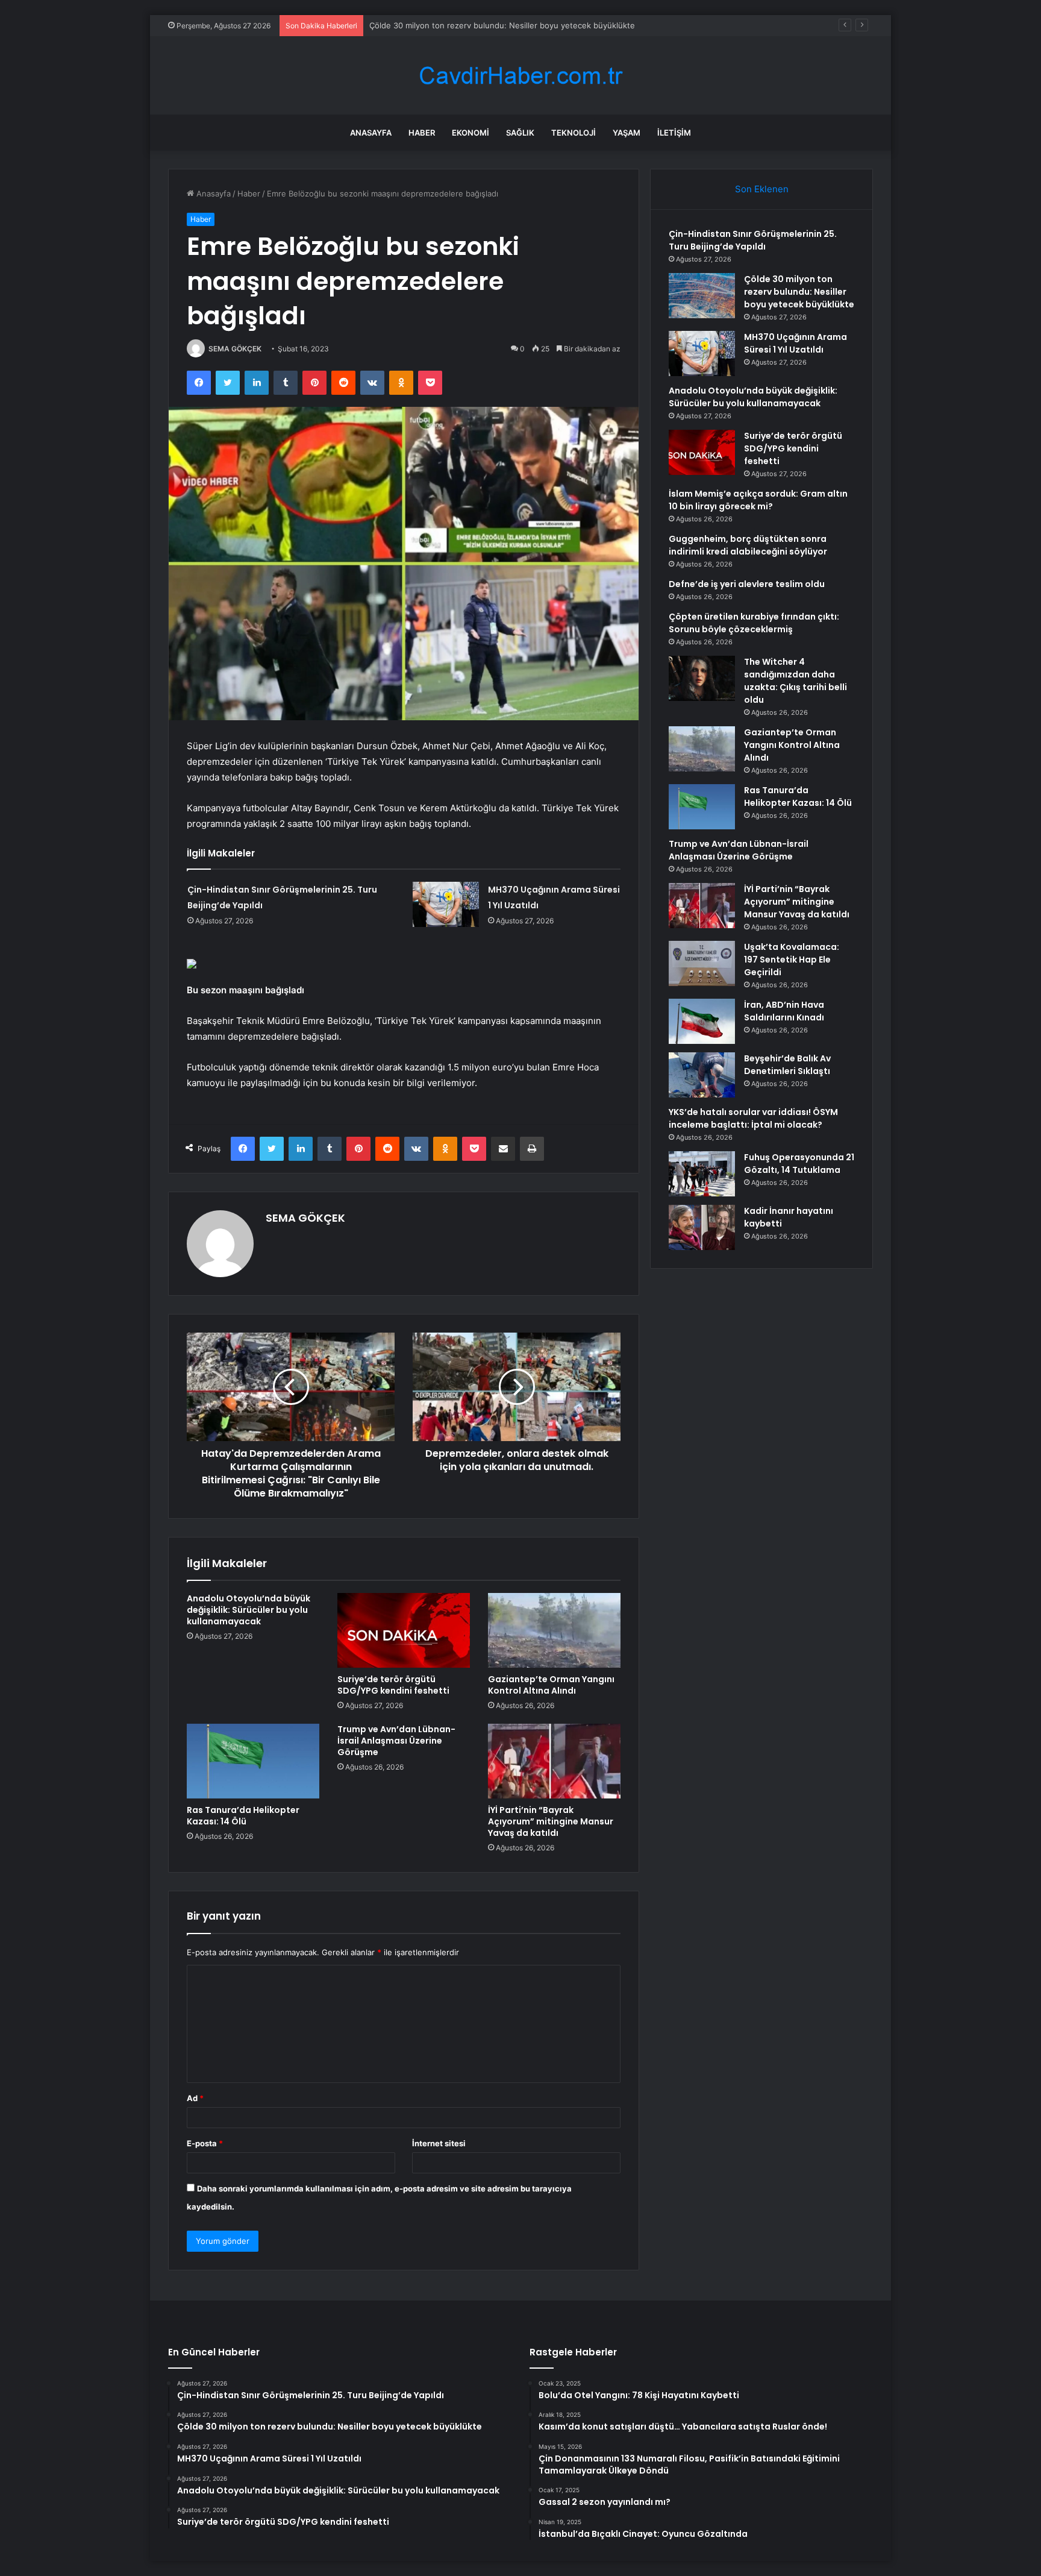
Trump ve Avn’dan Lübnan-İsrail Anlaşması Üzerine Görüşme (396, 1741)
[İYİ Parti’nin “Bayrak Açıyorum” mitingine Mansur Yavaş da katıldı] (554, 1761)
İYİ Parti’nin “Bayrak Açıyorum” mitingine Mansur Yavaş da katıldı (551, 1821)
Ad (195, 2098)
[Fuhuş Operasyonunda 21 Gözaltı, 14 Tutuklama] (702, 1174)
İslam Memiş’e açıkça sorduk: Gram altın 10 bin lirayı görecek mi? (758, 500)
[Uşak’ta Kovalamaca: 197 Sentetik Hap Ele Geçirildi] (702, 963)
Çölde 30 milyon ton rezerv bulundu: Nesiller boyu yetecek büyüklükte (799, 292)
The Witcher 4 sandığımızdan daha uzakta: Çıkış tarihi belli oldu (796, 681)
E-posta (205, 2143)
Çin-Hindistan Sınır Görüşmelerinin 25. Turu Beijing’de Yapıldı (753, 240)
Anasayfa (371, 133)
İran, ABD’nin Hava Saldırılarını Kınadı (784, 1011)
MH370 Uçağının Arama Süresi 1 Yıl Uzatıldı (450, 25)
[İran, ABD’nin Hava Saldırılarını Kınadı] (702, 1021)
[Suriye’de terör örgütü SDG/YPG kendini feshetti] (404, 1630)
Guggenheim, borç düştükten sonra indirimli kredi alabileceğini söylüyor (748, 545)
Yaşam (627, 133)
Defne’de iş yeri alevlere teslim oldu (747, 584)
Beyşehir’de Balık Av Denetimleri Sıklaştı (787, 1065)
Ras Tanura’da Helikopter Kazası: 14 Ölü (243, 1816)
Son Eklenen (762, 189)
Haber (422, 133)
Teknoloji (574, 133)
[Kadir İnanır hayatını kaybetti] (702, 1227)
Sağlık (520, 133)
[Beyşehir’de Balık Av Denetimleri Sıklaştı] (702, 1075)
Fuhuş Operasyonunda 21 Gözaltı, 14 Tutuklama (799, 1164)
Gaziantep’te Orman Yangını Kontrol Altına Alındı (551, 1685)
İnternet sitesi (439, 2143)
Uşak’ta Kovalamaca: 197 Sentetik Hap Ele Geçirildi (792, 960)
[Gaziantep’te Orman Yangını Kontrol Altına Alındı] (554, 1630)
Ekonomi (470, 133)
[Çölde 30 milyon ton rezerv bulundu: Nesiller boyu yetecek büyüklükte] (702, 296)
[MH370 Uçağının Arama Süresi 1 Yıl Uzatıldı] (446, 904)
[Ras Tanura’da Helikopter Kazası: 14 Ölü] (253, 1761)
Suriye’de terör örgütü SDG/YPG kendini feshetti (393, 1685)
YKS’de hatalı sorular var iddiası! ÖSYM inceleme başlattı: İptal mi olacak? (753, 1118)
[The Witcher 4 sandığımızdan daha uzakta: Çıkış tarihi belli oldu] (702, 678)
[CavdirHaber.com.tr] (520, 76)
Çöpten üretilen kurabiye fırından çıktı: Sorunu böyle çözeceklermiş (754, 623)
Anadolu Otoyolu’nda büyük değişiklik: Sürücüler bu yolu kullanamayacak (249, 1610)
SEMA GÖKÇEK (235, 349)
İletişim (674, 133)
